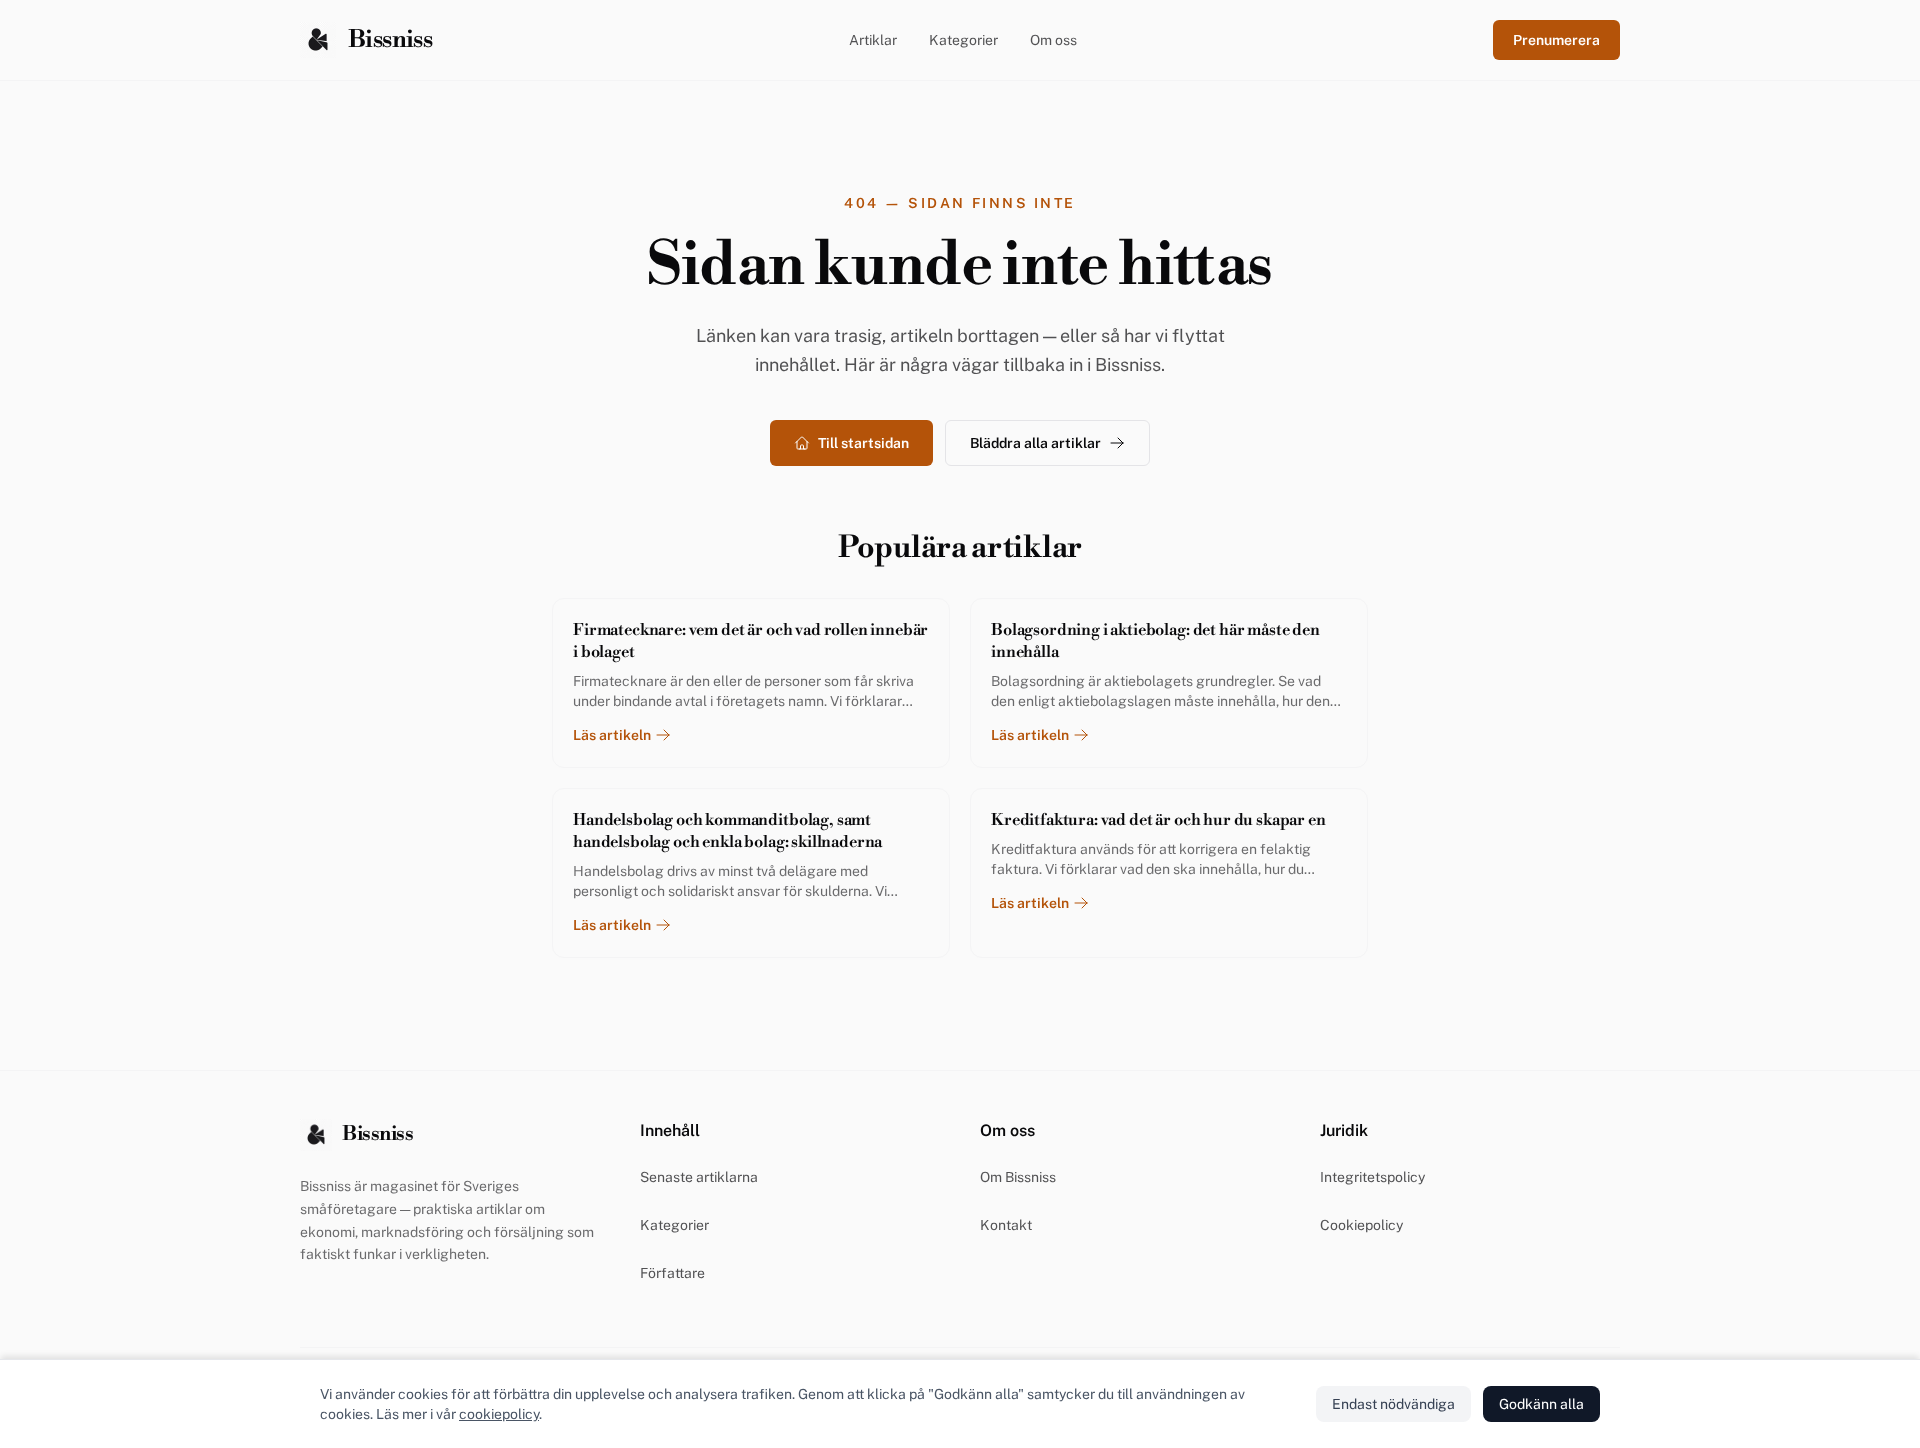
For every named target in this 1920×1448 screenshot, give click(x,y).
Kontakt (1006, 1225)
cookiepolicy (499, 1414)
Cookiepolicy (1361, 1225)
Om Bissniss (1018, 1177)
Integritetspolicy (1372, 1177)
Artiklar (873, 40)
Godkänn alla (1541, 1404)
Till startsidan (863, 443)
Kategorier (963, 40)
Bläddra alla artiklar (1035, 443)
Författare (672, 1273)
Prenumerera (1556, 40)
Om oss (1053, 40)
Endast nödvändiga (1393, 1404)
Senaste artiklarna (699, 1177)
